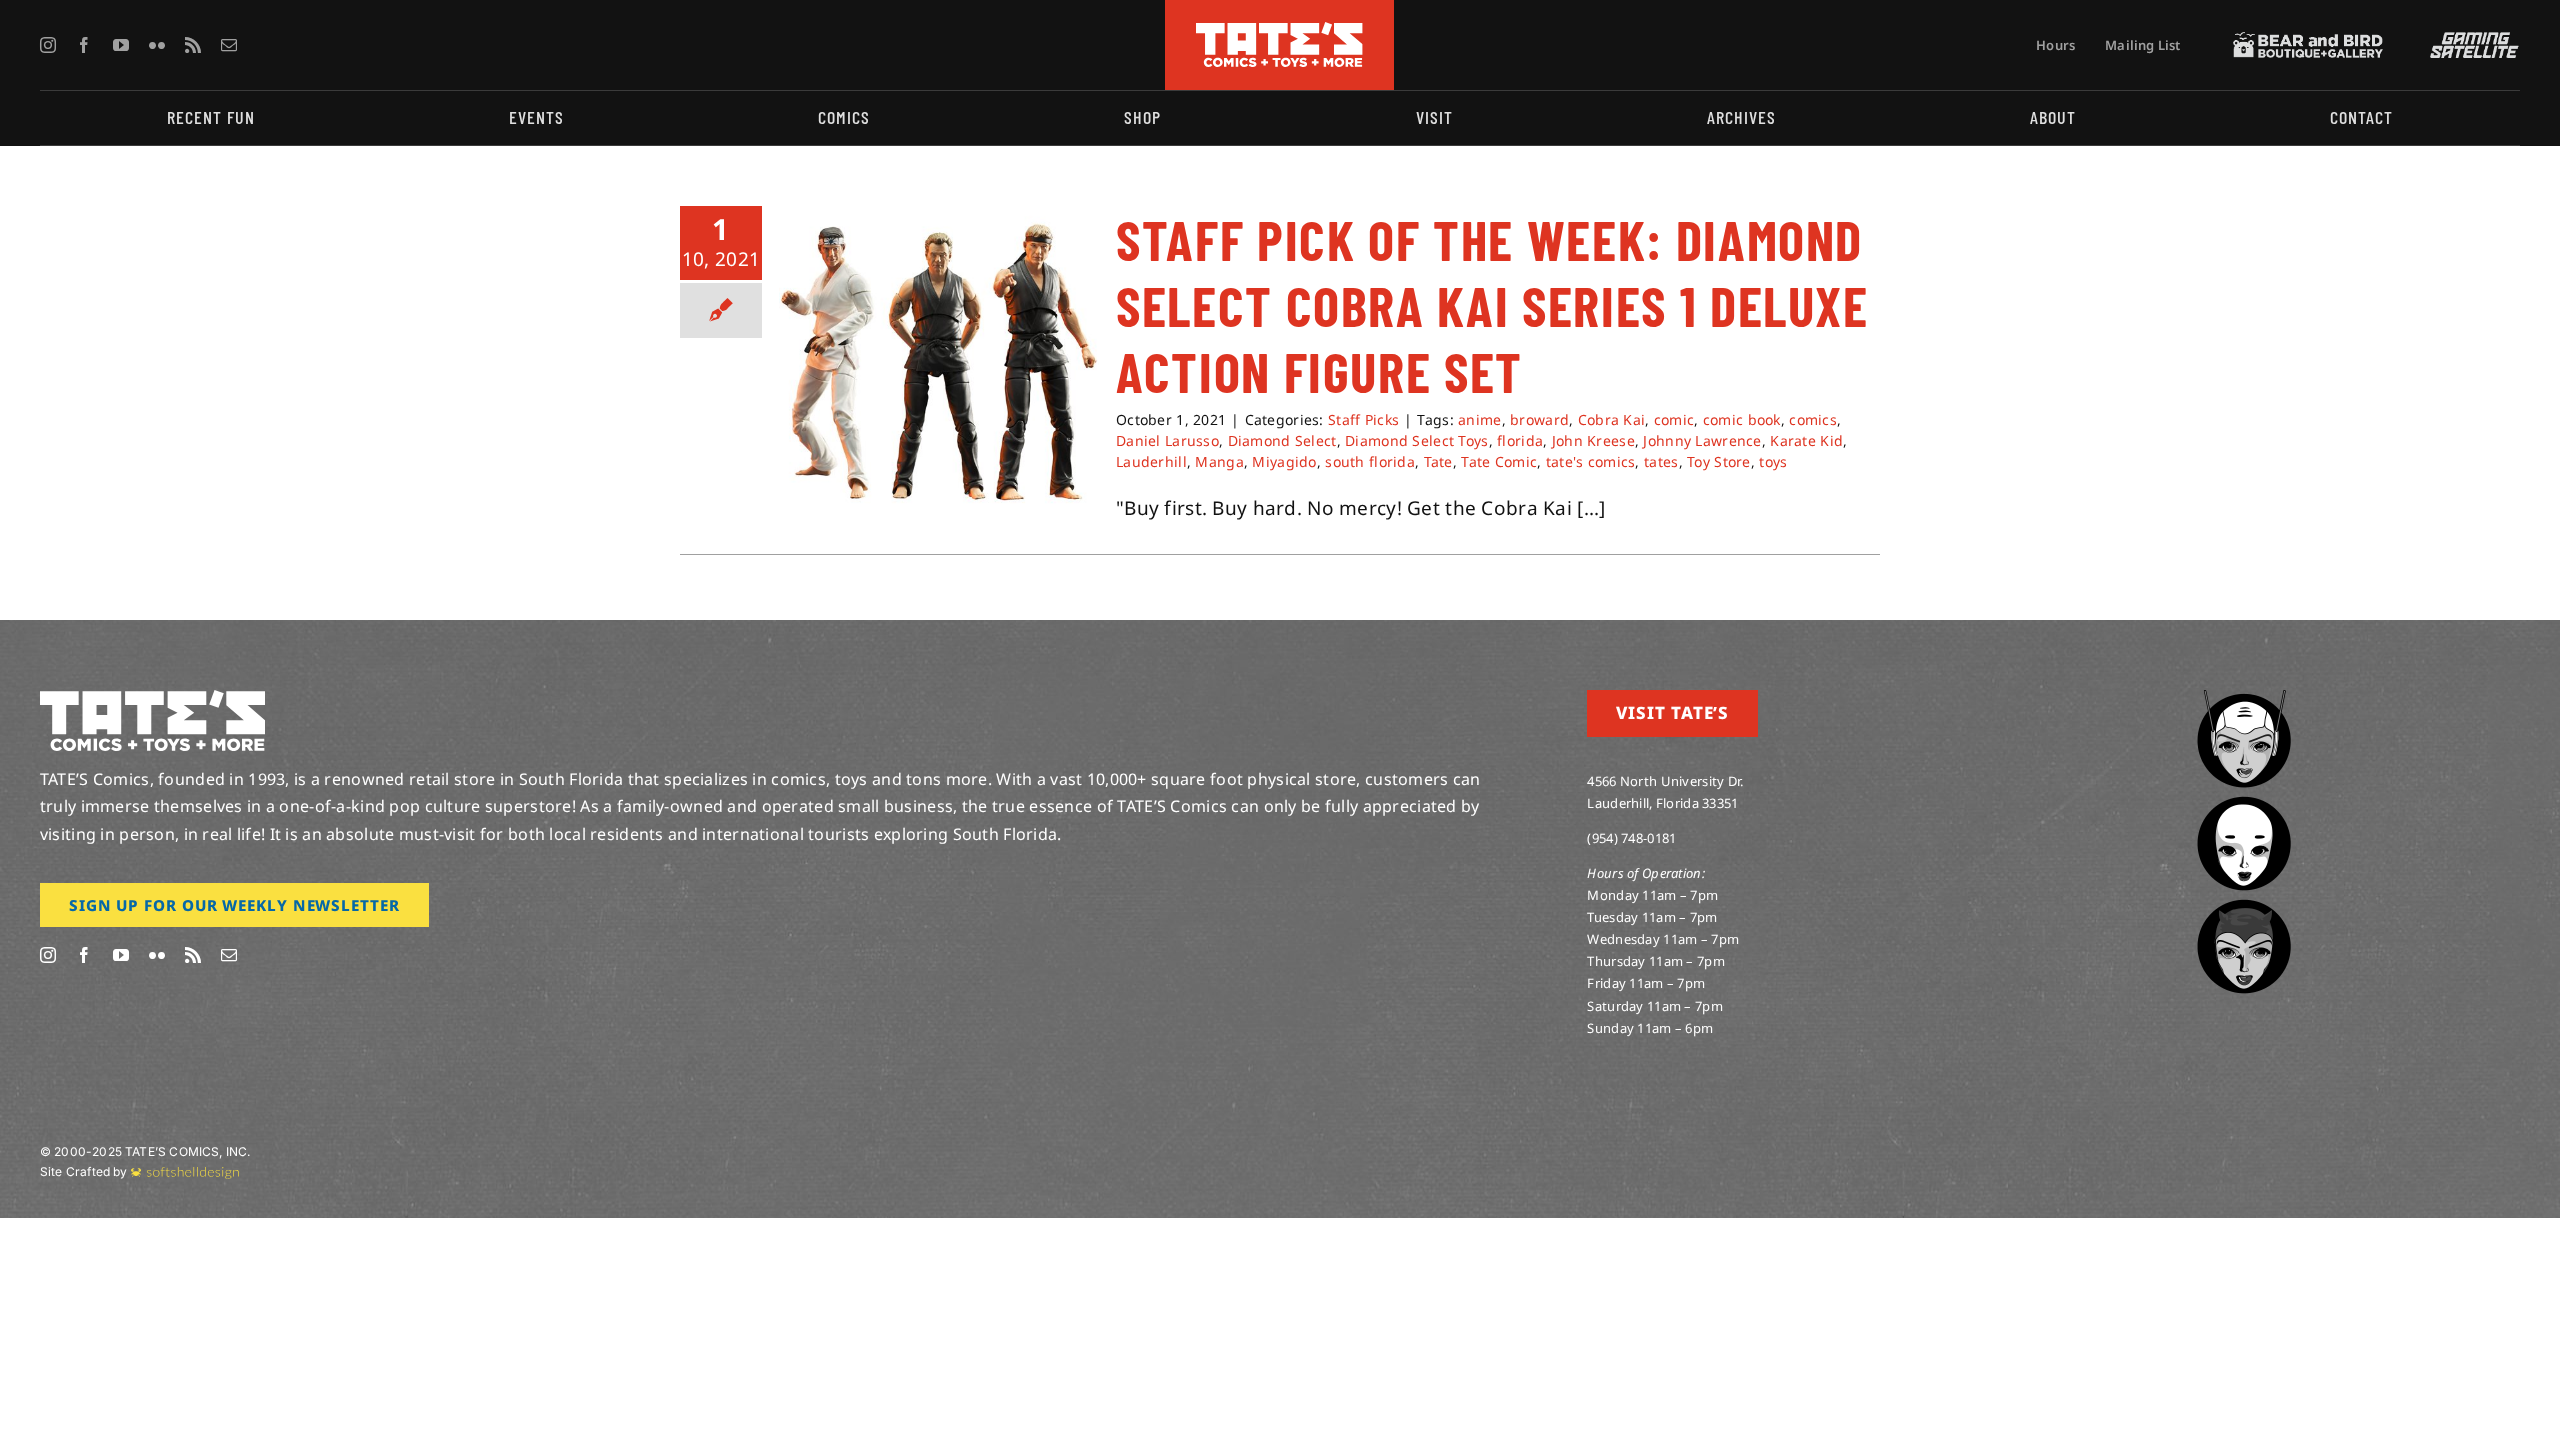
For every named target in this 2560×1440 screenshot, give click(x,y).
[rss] (193, 45)
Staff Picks (1363, 419)
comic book (1742, 419)
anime (1479, 419)
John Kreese (1593, 440)
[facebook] (84, 45)
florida (1520, 440)
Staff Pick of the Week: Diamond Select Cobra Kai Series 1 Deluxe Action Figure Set (1492, 305)
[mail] (229, 45)
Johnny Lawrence (1702, 440)
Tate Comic (1499, 461)
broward (1539, 419)
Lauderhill (1151, 461)
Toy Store (1719, 461)
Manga (1219, 461)
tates (1661, 461)
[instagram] (48, 45)
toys (1773, 461)
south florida (1370, 461)
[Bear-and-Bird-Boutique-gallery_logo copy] (2308, 41)
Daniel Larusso (1167, 440)
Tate (1438, 461)
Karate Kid (1806, 440)
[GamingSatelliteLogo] (2470, 41)
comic (1674, 419)
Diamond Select (1282, 440)
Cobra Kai (1612, 419)
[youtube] (121, 45)
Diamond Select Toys (1416, 440)
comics (1813, 419)
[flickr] (157, 45)
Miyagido (1284, 461)
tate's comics (1591, 461)
